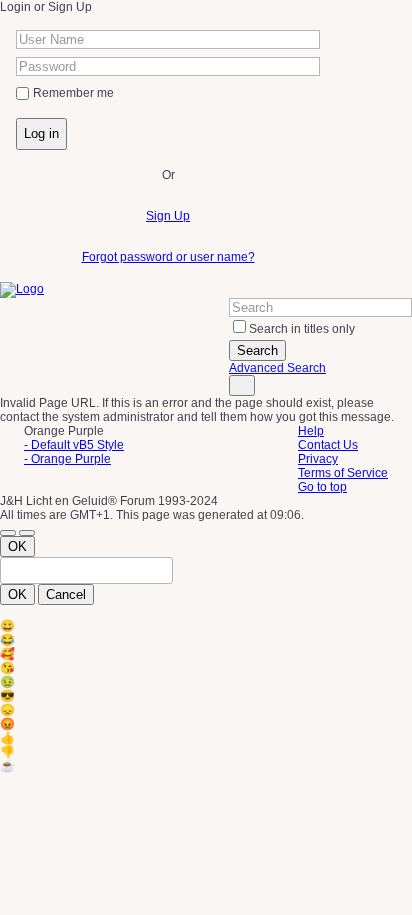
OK (17, 546)
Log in (41, 133)
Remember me (73, 93)
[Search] (242, 385)
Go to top (322, 487)
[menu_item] (206, 626)
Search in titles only (302, 329)
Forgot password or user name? (168, 257)
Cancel (66, 594)
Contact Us (328, 445)
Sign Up (168, 216)
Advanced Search (277, 368)
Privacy (318, 459)
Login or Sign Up (46, 7)
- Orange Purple (67, 459)
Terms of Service (343, 473)
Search (257, 350)
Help (311, 431)
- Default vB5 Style (74, 445)
